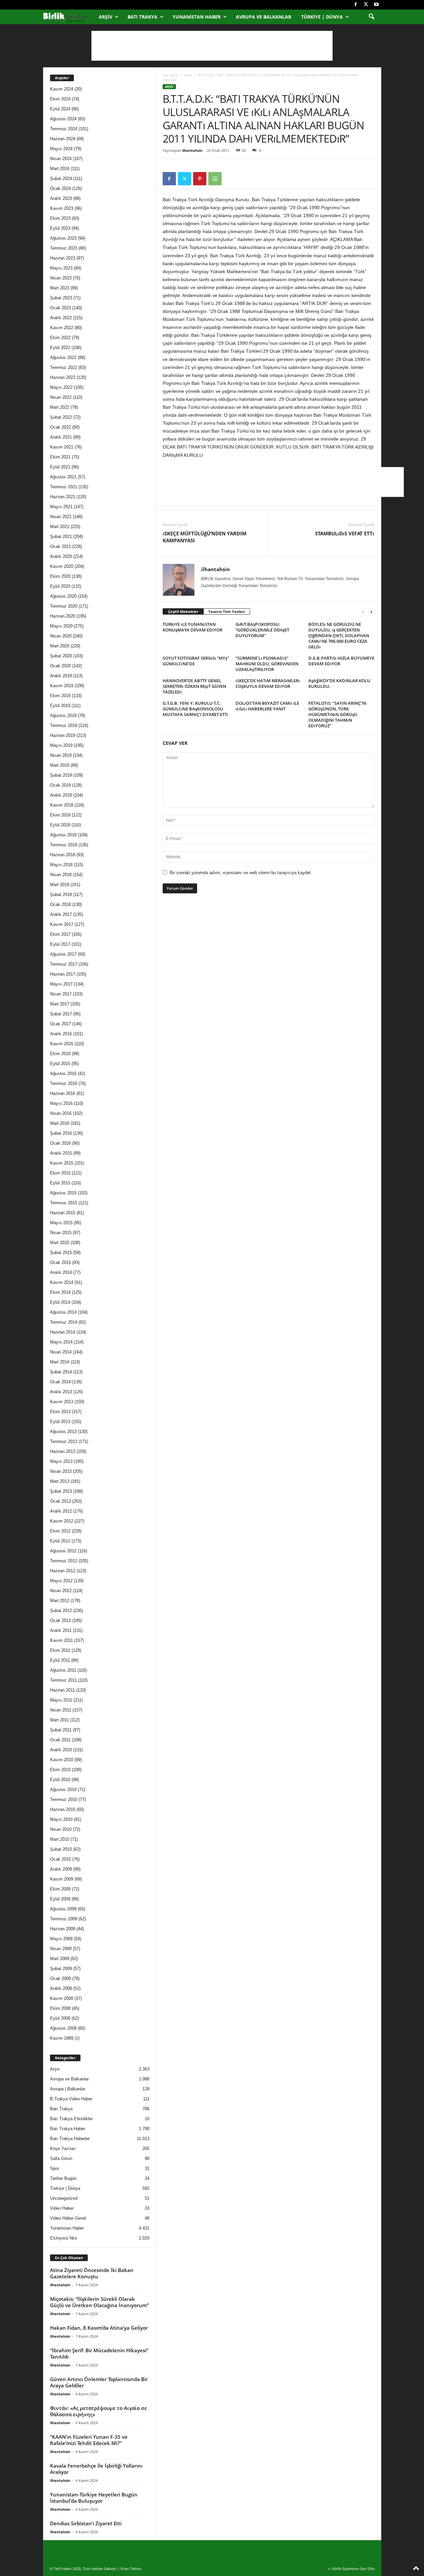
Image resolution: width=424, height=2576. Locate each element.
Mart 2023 (60, 288)
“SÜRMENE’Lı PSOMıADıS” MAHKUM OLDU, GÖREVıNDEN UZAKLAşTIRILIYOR (267, 664)
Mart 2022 (60, 407)
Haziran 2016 (63, 1093)
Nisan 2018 (61, 875)
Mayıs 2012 (61, 1581)
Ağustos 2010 (63, 1790)
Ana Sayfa (170, 75)
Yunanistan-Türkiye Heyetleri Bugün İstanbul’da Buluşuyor (94, 2498)
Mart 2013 (60, 1481)
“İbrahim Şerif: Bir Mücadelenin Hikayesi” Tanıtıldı (99, 2353)
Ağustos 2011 (63, 1670)
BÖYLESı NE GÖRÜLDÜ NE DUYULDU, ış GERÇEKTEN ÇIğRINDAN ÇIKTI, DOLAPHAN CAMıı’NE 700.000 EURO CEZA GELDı (339, 635)
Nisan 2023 (61, 278)
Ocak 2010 (60, 1859)
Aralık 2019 (61, 676)
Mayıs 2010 (61, 1819)
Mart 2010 (60, 1839)
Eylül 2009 (60, 1899)
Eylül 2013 (60, 1422)
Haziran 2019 (63, 735)
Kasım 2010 (62, 1760)
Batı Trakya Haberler (70, 2139)
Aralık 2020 (61, 556)
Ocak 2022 (60, 427)
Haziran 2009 (63, 1929)
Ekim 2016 (60, 1054)
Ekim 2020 (60, 576)
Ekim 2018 (60, 815)
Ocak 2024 (60, 188)
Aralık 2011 (61, 1630)
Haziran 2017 (63, 974)
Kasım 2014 (62, 1282)
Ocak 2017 (60, 1024)
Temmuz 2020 (64, 606)
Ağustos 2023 (63, 238)
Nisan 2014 (61, 1352)
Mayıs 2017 (61, 984)
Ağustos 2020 (63, 596)
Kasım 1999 (62, 2038)
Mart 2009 (60, 1959)
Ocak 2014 (60, 1382)
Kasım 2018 (62, 805)
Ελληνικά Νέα (64, 2238)
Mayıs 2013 (61, 1461)
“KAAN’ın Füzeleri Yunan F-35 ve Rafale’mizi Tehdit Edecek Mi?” (89, 2440)
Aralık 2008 (61, 1988)
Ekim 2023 (60, 218)
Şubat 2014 (61, 1372)
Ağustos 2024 (63, 119)
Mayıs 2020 (61, 626)
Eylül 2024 (60, 109)
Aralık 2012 (61, 1511)
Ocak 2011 (60, 1740)
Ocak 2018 (60, 904)
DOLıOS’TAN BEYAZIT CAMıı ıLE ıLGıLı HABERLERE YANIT (267, 706)
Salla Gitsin (61, 2158)
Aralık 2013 (61, 1392)
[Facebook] (356, 5)
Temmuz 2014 (64, 1322)
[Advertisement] (212, 46)
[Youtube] (376, 5)
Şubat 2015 (61, 1253)
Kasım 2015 (62, 1163)
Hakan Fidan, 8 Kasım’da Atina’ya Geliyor (99, 2328)
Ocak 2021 (60, 546)
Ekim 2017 (60, 934)
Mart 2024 (60, 169)
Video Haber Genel (68, 2218)
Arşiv (106, 17)
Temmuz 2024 (64, 129)
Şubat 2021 (61, 537)
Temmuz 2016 (64, 1083)
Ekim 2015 (60, 1173)
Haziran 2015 (63, 1213)
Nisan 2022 (61, 397)
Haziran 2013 (63, 1451)
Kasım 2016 (62, 1044)
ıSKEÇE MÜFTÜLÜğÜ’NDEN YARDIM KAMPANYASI (205, 537)
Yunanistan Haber (197, 17)
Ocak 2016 (60, 1143)
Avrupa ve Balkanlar (264, 17)
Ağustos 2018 (63, 835)
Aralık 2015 (61, 1153)
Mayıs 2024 (61, 149)
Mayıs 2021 (61, 507)
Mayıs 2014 (61, 1342)
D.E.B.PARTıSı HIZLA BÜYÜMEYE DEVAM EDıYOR (341, 661)
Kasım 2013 (62, 1402)
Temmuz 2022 (64, 367)
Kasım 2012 (62, 1521)
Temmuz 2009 (64, 1919)
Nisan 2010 (61, 1829)
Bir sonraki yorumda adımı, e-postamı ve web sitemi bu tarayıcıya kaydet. (241, 873)
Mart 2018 (60, 885)
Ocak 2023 (60, 308)
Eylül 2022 (60, 348)
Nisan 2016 (61, 1113)
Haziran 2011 (62, 1690)
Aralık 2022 (61, 318)
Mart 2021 (60, 527)
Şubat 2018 (61, 895)
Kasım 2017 (62, 924)
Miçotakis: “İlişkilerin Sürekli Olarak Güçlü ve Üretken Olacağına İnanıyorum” (99, 2302)
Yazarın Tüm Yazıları (227, 611)
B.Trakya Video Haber (71, 2099)
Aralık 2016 (61, 1034)
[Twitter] (366, 5)
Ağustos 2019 (63, 716)
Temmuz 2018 (64, 845)
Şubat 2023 (61, 298)
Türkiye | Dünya (322, 17)
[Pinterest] (200, 179)
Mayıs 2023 (61, 268)
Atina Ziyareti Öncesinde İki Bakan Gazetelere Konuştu (92, 2273)
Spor (54, 2168)
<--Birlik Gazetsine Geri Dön (351, 2569)
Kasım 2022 (62, 328)
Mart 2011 (59, 1720)
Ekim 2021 (60, 457)
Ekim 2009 (60, 1889)
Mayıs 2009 (61, 1939)
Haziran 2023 (63, 258)
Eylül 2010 (60, 1780)
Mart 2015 (60, 1243)
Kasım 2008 (62, 1998)
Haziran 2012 (63, 1571)
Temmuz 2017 (64, 964)
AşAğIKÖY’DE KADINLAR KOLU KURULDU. (339, 683)
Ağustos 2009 (63, 1909)
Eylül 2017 (60, 944)
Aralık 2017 (61, 914)
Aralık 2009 (61, 1869)
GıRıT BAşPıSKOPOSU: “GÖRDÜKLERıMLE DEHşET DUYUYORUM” (262, 630)
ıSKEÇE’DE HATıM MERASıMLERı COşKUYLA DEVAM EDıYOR (268, 683)
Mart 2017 (60, 1004)
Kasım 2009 (62, 1879)
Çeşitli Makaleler (183, 611)
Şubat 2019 (61, 775)
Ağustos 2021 (63, 477)
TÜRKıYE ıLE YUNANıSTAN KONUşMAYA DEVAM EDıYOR (192, 627)
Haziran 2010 (63, 1809)
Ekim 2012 (60, 1531)
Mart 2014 (60, 1362)
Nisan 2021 (61, 517)
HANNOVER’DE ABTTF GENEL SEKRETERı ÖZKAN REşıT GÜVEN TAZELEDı (194, 686)
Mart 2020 (60, 646)
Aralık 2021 (61, 437)
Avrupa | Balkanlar (68, 2089)
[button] (371, 17)
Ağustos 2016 (63, 1074)
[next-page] (371, 612)
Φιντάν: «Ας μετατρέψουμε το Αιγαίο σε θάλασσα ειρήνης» (99, 2411)
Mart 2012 (60, 1601)
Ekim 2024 (60, 99)
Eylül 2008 (60, 2018)
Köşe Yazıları (63, 2149)
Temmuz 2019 (64, 725)
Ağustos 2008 (63, 2028)
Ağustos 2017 (63, 954)
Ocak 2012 (60, 1620)
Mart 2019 (60, 765)
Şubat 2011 (61, 1730)
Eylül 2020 (60, 586)
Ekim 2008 (60, 2008)
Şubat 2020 (61, 656)
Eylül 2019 (60, 706)
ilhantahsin (192, 150)
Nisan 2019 (61, 755)
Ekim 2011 (60, 1650)
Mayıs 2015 (61, 1223)
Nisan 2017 (61, 994)
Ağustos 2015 (63, 1193)
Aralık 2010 (61, 1750)
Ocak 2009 (60, 1978)
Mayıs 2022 (61, 387)
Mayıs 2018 (61, 865)
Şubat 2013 (61, 1491)
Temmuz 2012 (64, 1561)
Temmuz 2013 (64, 1441)
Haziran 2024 (63, 139)
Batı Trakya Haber (68, 2129)
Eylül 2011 (60, 1660)
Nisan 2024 (61, 159)
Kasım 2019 (62, 686)
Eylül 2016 (60, 1064)
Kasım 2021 (62, 447)
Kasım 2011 (61, 1640)
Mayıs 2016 (61, 1103)
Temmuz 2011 (63, 1680)
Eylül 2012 (60, 1541)
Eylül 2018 (60, 825)
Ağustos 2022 (63, 358)
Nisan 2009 (61, 1949)
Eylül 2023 (60, 228)
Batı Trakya (142, 17)
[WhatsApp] (215, 179)
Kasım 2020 (62, 566)
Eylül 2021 (60, 467)
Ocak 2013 (60, 1501)
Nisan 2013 (61, 1471)
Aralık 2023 (61, 198)
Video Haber (62, 2208)
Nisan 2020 (61, 636)
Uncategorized (64, 2198)
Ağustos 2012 (63, 1551)
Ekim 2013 (60, 1412)
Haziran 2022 (63, 377)
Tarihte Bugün (63, 2178)
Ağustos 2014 (63, 1312)
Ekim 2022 (60, 338)
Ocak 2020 (60, 666)
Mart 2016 (60, 1123)
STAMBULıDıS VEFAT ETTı (345, 533)
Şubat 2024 (61, 179)
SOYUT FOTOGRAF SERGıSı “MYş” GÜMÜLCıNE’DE (196, 661)
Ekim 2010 (60, 1770)
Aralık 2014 (61, 1272)
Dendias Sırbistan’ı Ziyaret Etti (86, 2523)
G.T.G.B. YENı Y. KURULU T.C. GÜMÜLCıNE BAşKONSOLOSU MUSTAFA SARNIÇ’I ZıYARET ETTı (195, 709)
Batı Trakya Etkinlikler (71, 2119)
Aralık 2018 (61, 795)
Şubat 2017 (61, 1014)
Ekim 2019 (60, 696)
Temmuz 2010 (64, 1799)
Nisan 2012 (61, 1591)
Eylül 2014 (60, 1302)
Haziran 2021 (63, 497)
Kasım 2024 (62, 89)
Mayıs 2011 (61, 1700)
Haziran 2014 (63, 1332)
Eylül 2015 (60, 1183)
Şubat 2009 (61, 1969)
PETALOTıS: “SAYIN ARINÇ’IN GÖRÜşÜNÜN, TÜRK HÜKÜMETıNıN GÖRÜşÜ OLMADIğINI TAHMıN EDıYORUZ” (337, 714)
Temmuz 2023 (64, 248)
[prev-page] (363, 612)
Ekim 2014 (60, 1292)
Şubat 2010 (61, 1849)
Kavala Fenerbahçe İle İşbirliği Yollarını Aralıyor (96, 2469)
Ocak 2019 (60, 785)
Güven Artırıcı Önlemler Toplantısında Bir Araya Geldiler (99, 2382)
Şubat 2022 (61, 417)
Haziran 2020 (63, 616)
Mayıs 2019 (61, 745)
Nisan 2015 (61, 1233)
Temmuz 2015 (64, 1203)
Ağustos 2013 (63, 1432)
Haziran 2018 (63, 855)
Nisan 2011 (61, 1710)
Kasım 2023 (62, 208)
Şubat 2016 (61, 1133)
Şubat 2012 (61, 1611)
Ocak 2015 (60, 1262)
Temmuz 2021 (64, 487)
